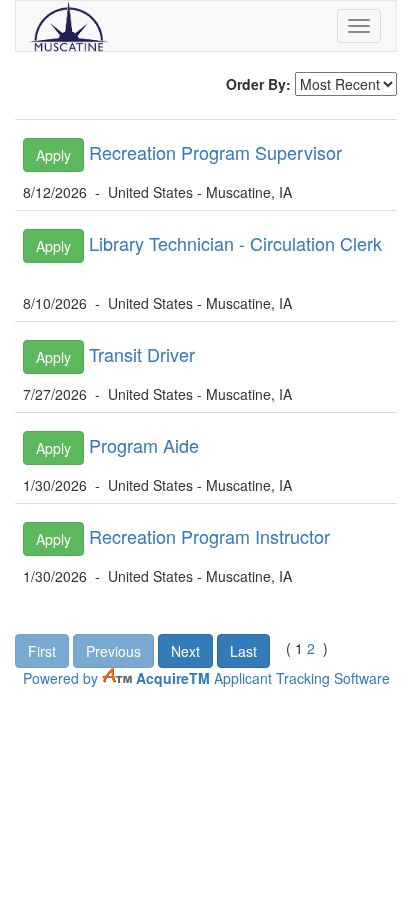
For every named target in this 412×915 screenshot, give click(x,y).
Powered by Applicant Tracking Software (206, 678)
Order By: (258, 84)
